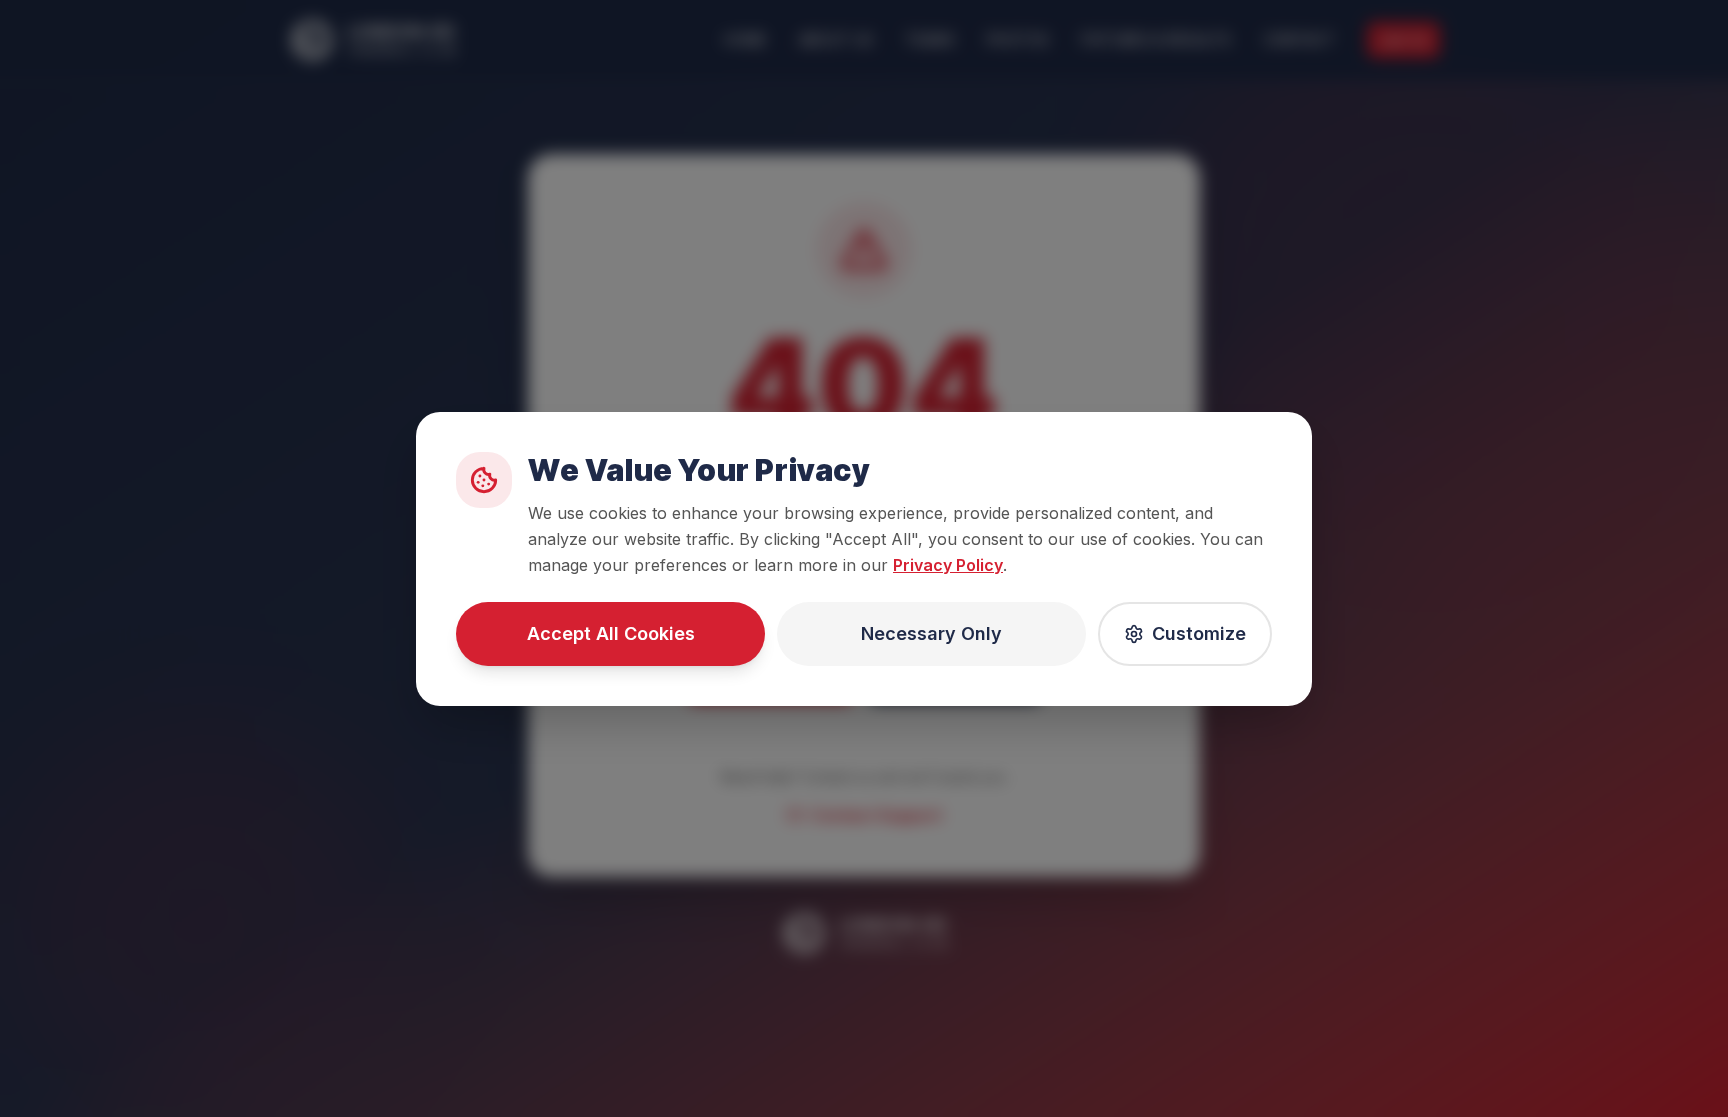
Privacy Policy (948, 565)
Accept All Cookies (611, 633)
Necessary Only (931, 633)
